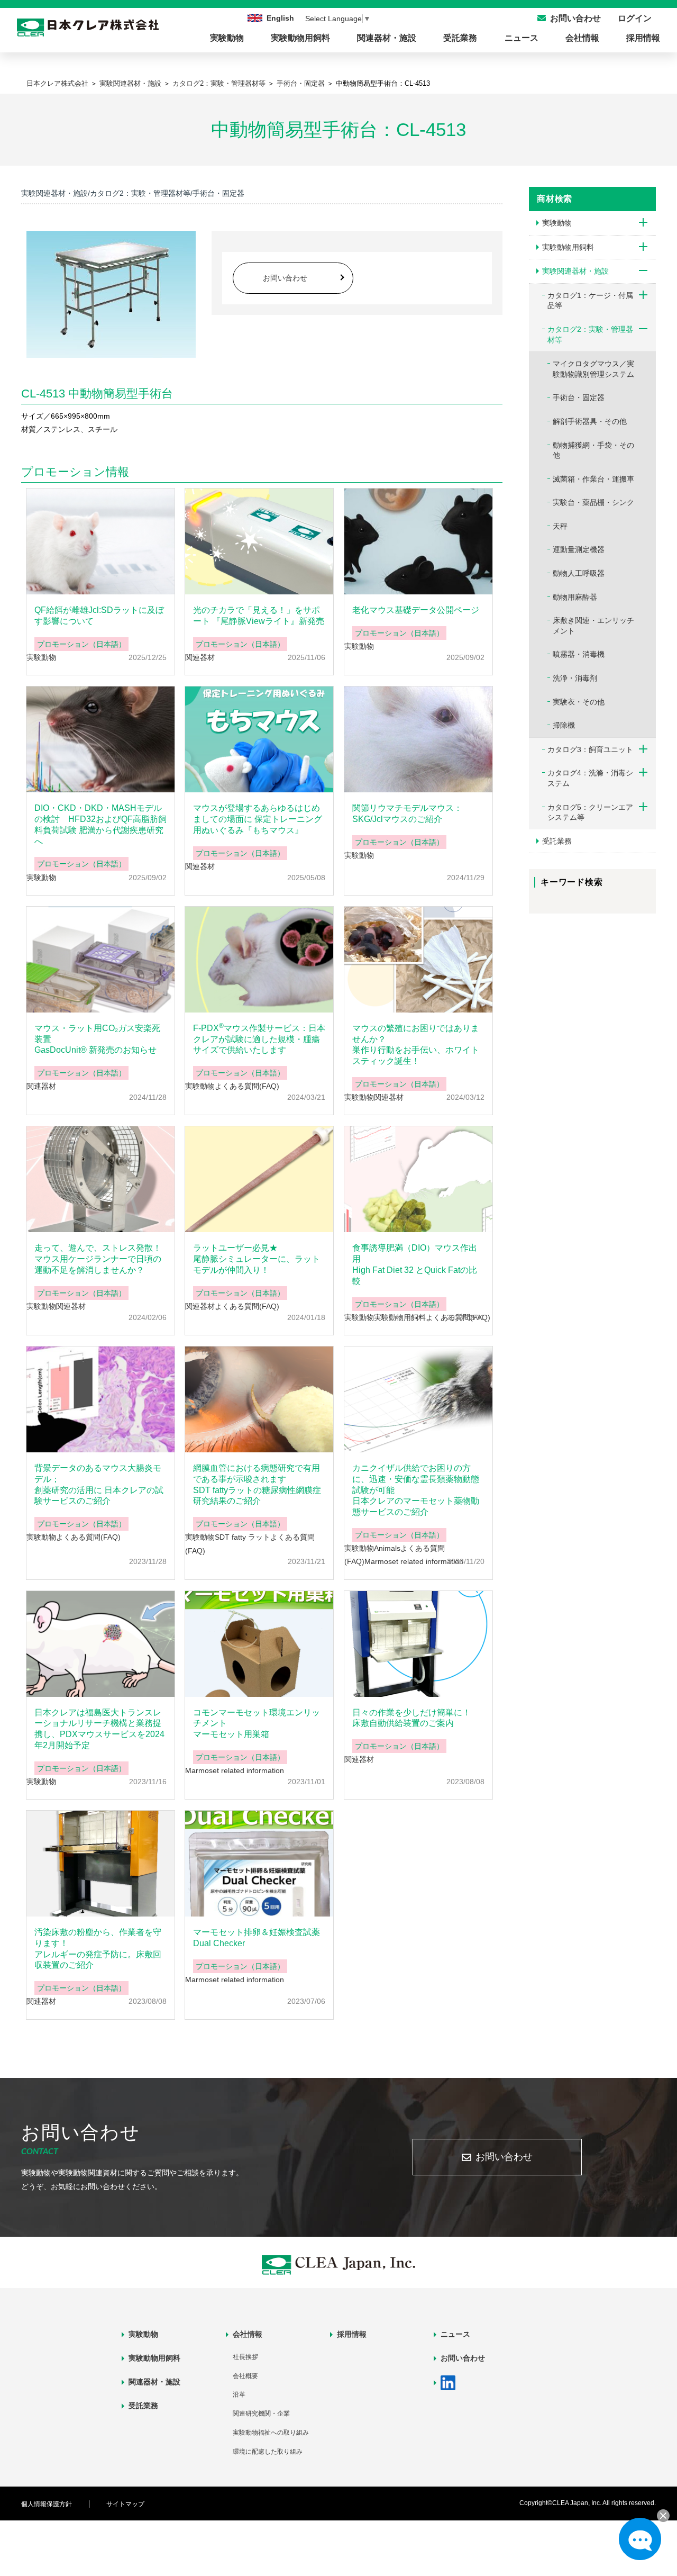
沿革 (239, 2394)
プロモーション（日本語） (81, 644)
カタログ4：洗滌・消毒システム (590, 778)
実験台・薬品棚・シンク (593, 502)
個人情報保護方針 (47, 2504)
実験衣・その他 (579, 702)
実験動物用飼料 (300, 38)
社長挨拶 (245, 2357)
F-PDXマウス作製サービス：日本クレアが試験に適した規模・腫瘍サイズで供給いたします (259, 1039)
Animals (387, 1548)
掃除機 (564, 725)
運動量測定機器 (579, 549)
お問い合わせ (285, 278)
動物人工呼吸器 (579, 573)
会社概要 (245, 2376)
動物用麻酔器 (575, 597)
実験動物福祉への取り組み (271, 2433)
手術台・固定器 (301, 83)
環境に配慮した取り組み (268, 2452)
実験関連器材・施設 (130, 83)
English (280, 18)
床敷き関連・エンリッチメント (593, 626)
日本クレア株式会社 (57, 83)
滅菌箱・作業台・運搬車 (593, 479)
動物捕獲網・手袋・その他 (593, 450)
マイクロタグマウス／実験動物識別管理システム (593, 369)
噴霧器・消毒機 (579, 654)
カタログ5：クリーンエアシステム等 (590, 812)
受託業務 (460, 38)
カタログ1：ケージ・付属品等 (590, 301)
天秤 (560, 526)
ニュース (522, 38)
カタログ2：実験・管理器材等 (219, 83)
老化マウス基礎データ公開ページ (416, 610)
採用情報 (643, 38)
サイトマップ (125, 2504)
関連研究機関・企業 (261, 2414)
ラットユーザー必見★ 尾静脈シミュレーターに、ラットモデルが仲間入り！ (257, 1259)
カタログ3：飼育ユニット (590, 749)
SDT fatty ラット (243, 1537)
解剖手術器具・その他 (590, 421)
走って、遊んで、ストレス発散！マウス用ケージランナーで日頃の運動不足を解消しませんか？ (98, 1259)
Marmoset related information (414, 1561)
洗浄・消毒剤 (575, 678)
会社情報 (582, 38)
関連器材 (200, 657)
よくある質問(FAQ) (247, 1086)
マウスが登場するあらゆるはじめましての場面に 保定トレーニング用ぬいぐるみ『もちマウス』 (258, 819)
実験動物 (227, 38)
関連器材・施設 (387, 38)
